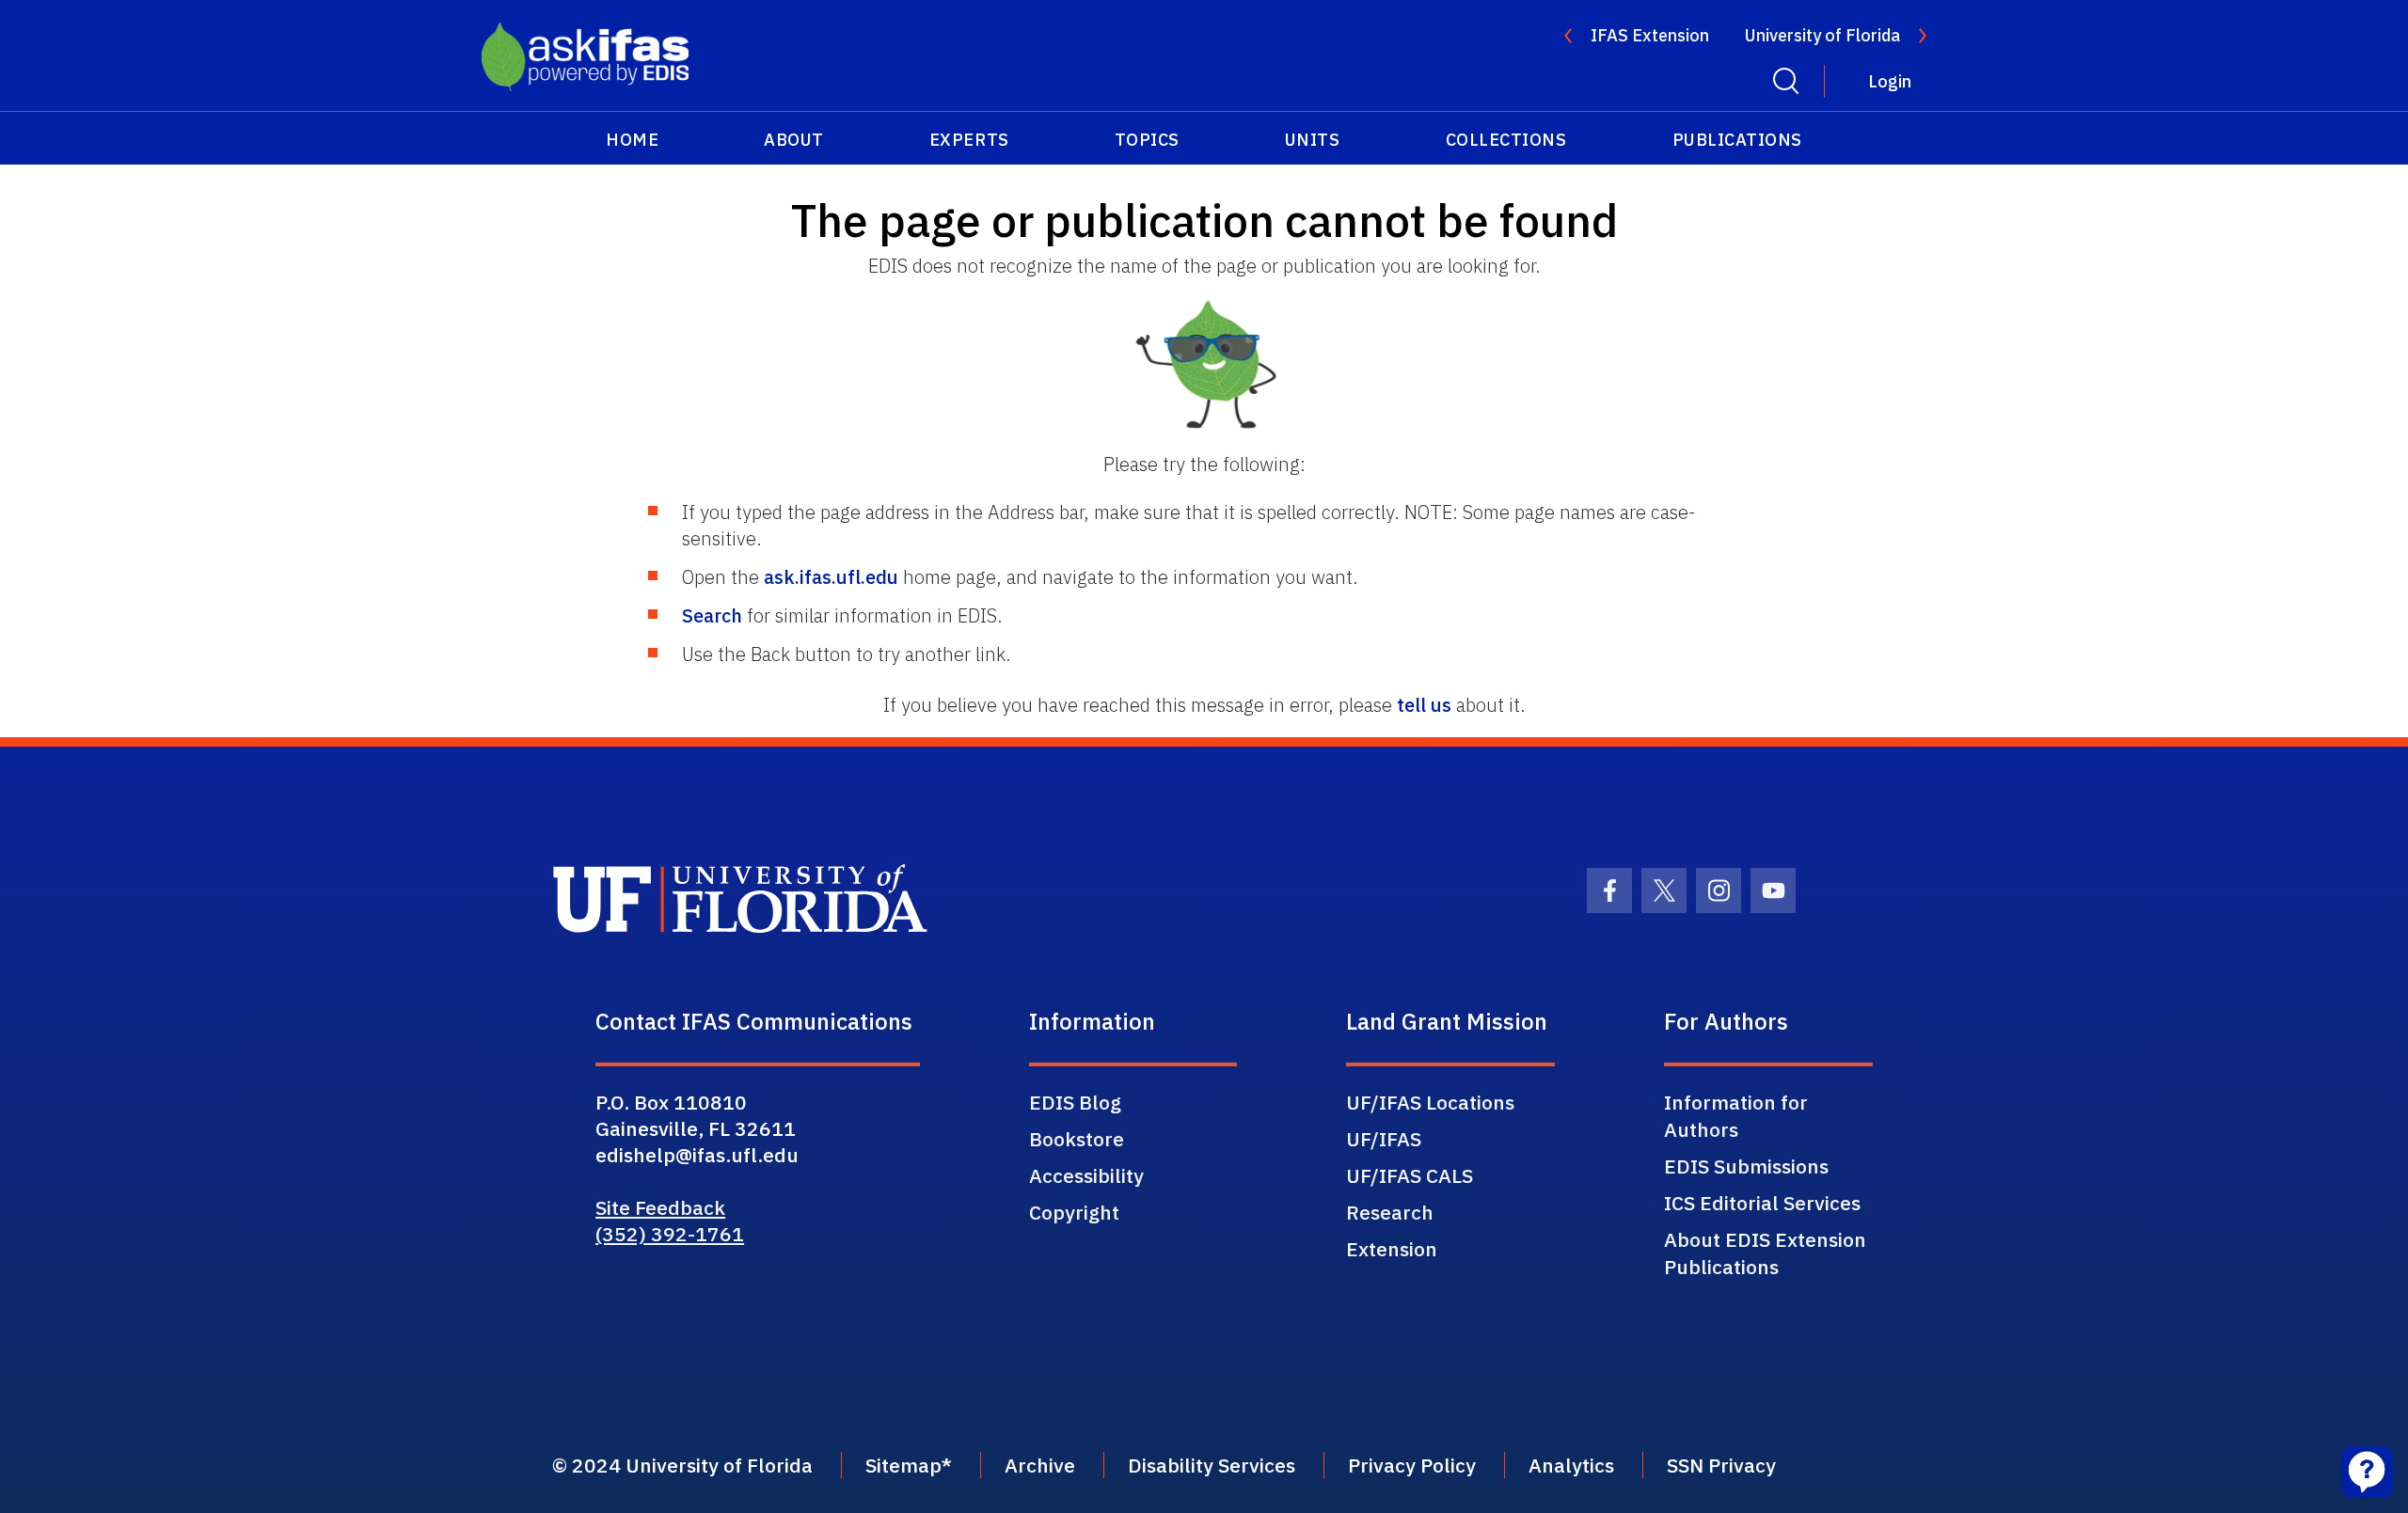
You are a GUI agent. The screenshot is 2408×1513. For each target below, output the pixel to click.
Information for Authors (1736, 1116)
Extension (1392, 1249)
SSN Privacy (1721, 1465)
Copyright (1074, 1212)
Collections (1506, 140)
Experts (969, 140)
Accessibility (1086, 1175)
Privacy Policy (1412, 1465)
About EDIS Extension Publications (1765, 1253)
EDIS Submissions (1746, 1166)
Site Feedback (660, 1207)
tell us (1424, 705)
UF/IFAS (1384, 1139)
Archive (1040, 1465)
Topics (1147, 140)
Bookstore (1077, 1139)
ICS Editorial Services (1762, 1203)
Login (1890, 81)
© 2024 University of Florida (682, 1465)
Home (632, 140)
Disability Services (1212, 1465)
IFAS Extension (1650, 35)
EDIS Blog (1075, 1102)
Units (1313, 140)
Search (712, 615)
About (794, 140)
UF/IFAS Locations (1430, 1102)
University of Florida (1822, 35)
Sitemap (903, 1465)
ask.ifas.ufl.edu (831, 577)
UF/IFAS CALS (1410, 1175)
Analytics (1571, 1465)
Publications (1737, 140)
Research (1390, 1212)
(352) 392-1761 (670, 1234)
